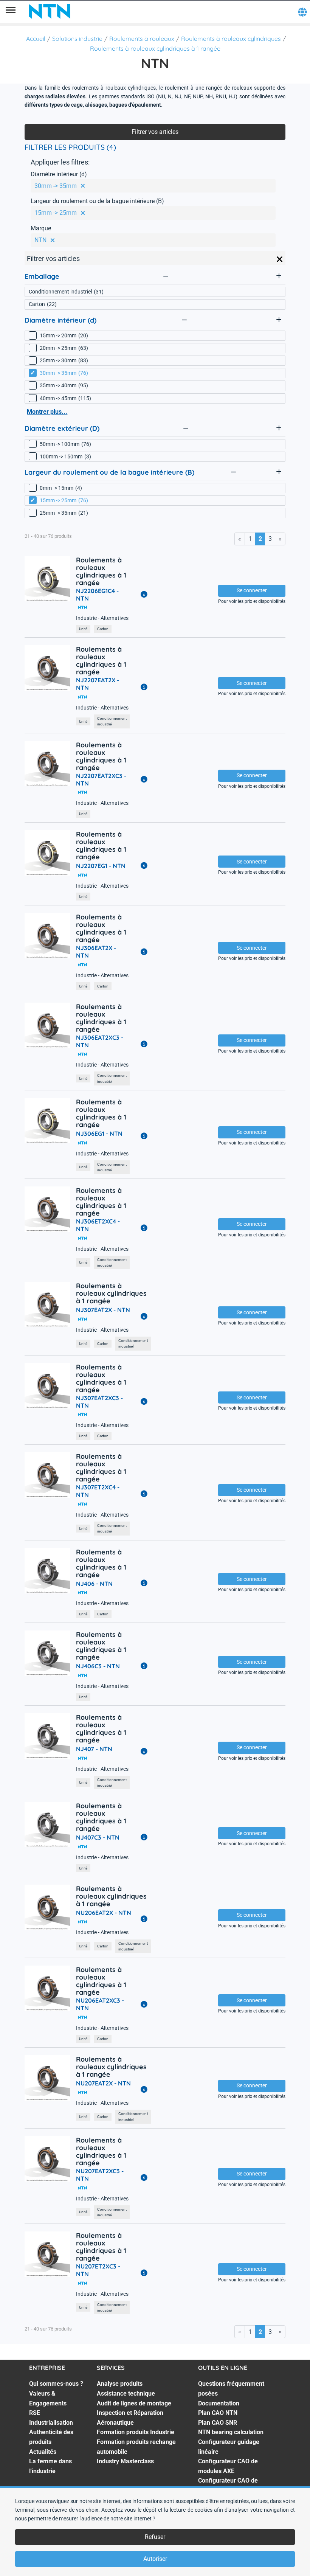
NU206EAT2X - (104, 1913)
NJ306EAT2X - (96, 952)
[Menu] (11, 11)
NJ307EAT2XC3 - (99, 1402)
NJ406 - (94, 1584)
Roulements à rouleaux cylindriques (231, 39)
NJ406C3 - (98, 1666)
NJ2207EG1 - (101, 866)
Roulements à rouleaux (142, 39)
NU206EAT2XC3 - (100, 2004)
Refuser (155, 2537)
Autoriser (155, 2559)
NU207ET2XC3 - (98, 2270)
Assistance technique (126, 2394)
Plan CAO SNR (218, 2423)
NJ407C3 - (98, 1837)
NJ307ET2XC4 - (98, 1491)
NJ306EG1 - (99, 1134)
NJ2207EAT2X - (98, 684)
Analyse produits (120, 2384)
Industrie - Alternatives (102, 618)
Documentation (219, 2403)
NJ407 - (94, 1749)
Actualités (43, 2452)
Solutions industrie (77, 39)
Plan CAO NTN (218, 2413)
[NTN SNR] (50, 11)
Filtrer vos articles (155, 132)
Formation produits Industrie (136, 2432)
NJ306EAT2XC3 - (100, 1041)
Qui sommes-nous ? (56, 2384)
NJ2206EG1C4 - (97, 595)
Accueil (36, 39)
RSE (35, 2413)
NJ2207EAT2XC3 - (101, 779)
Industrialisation (51, 2423)
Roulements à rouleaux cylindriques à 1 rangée (155, 48)
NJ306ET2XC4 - (98, 1225)
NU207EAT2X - (103, 2083)
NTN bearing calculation (231, 2432)
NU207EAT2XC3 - (100, 2175)
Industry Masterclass (125, 2461)
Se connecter (252, 590)
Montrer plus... (47, 412)
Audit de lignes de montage (134, 2403)
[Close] (280, 259)
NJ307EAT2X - (103, 1310)
